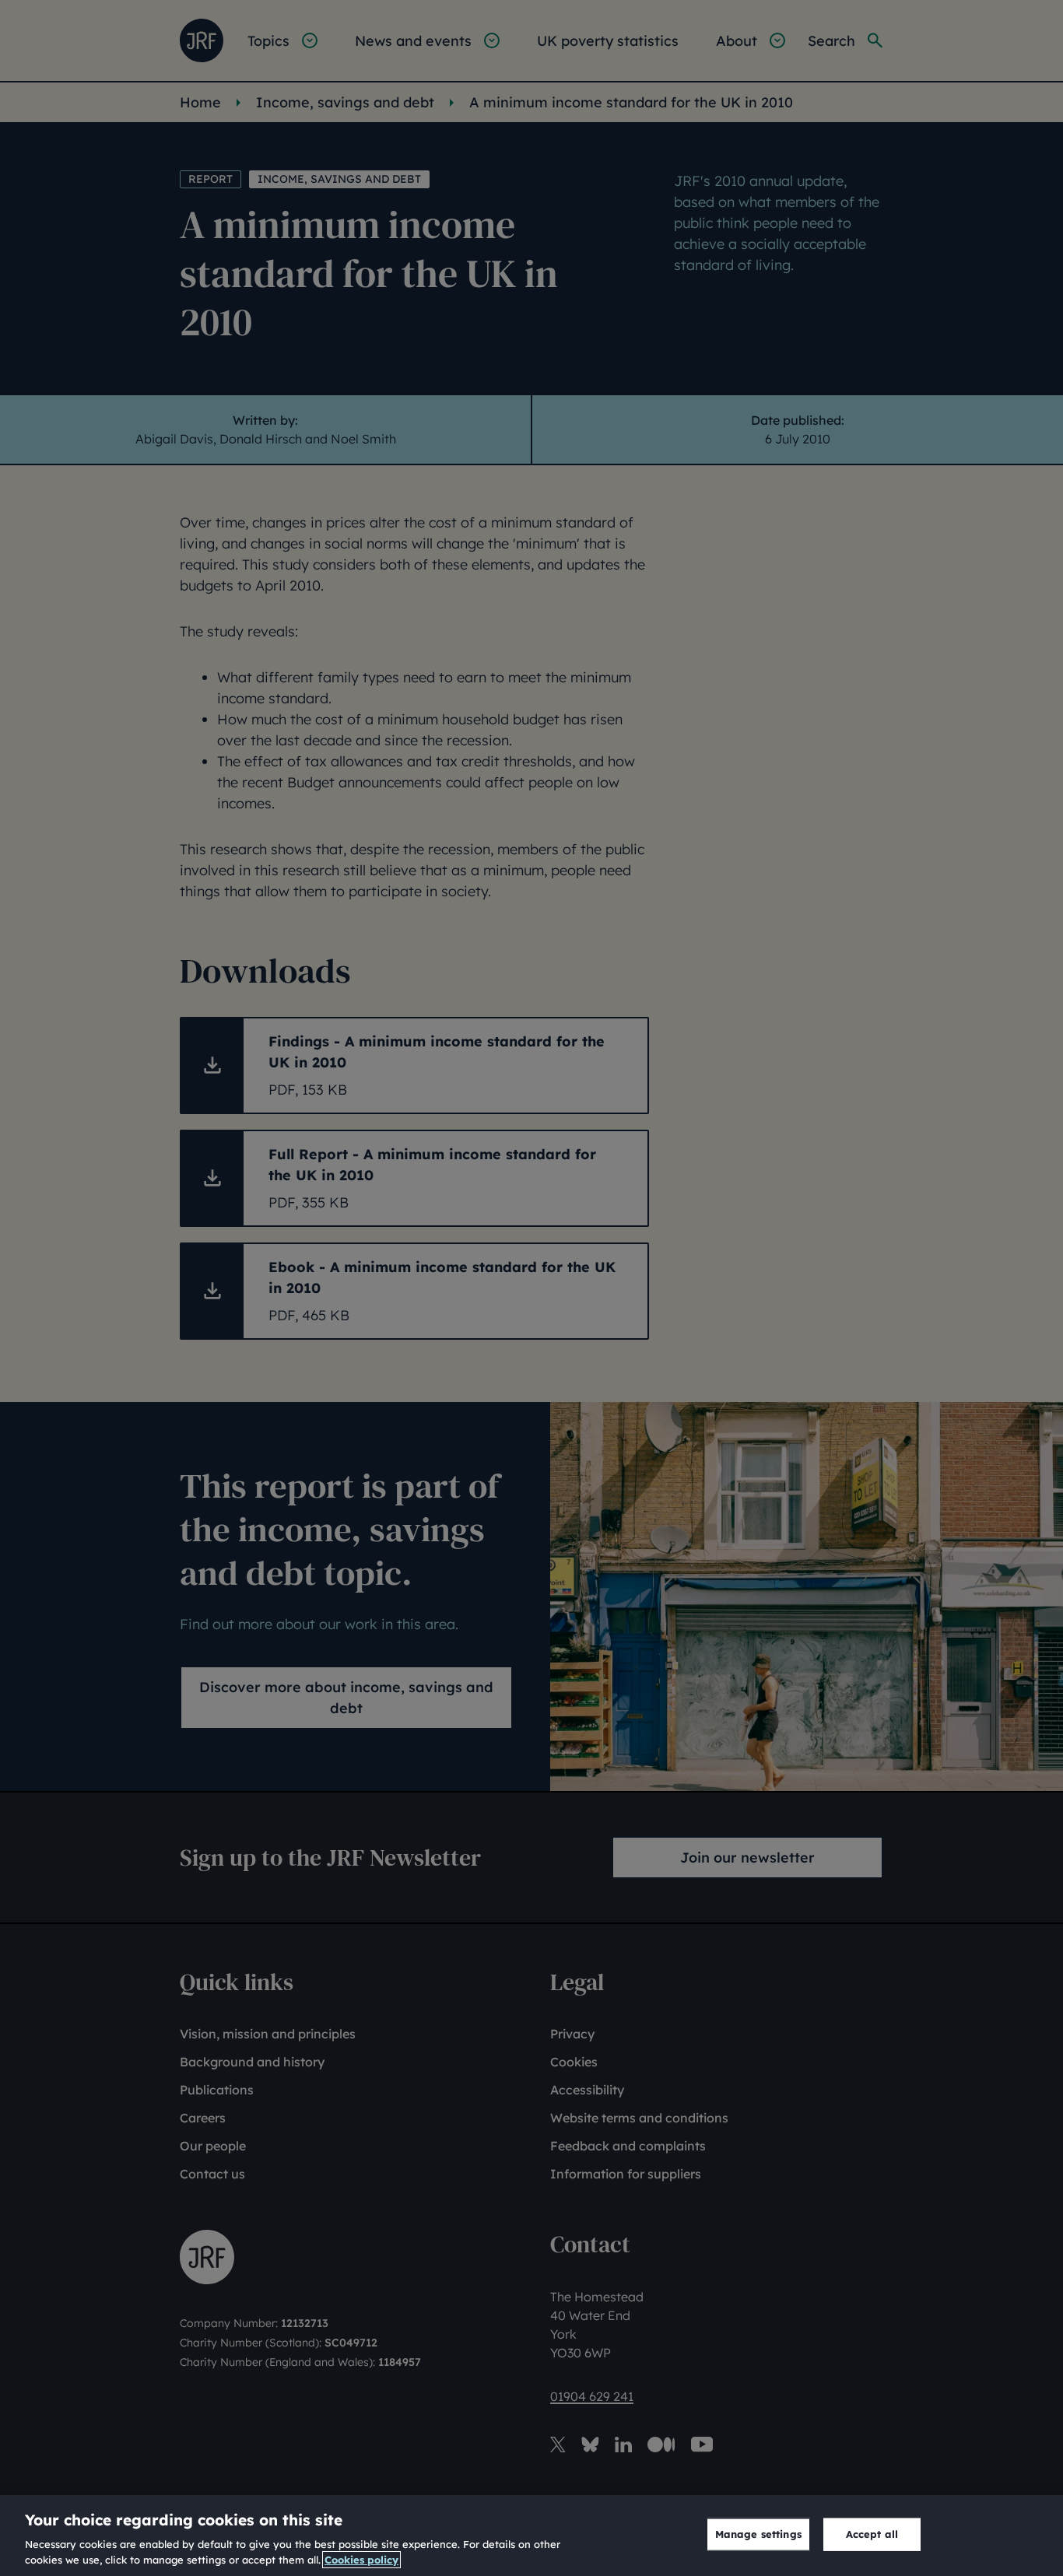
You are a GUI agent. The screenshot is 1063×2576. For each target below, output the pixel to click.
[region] (531, 2536)
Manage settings (758, 2534)
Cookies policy (361, 2560)
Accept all (872, 2534)
